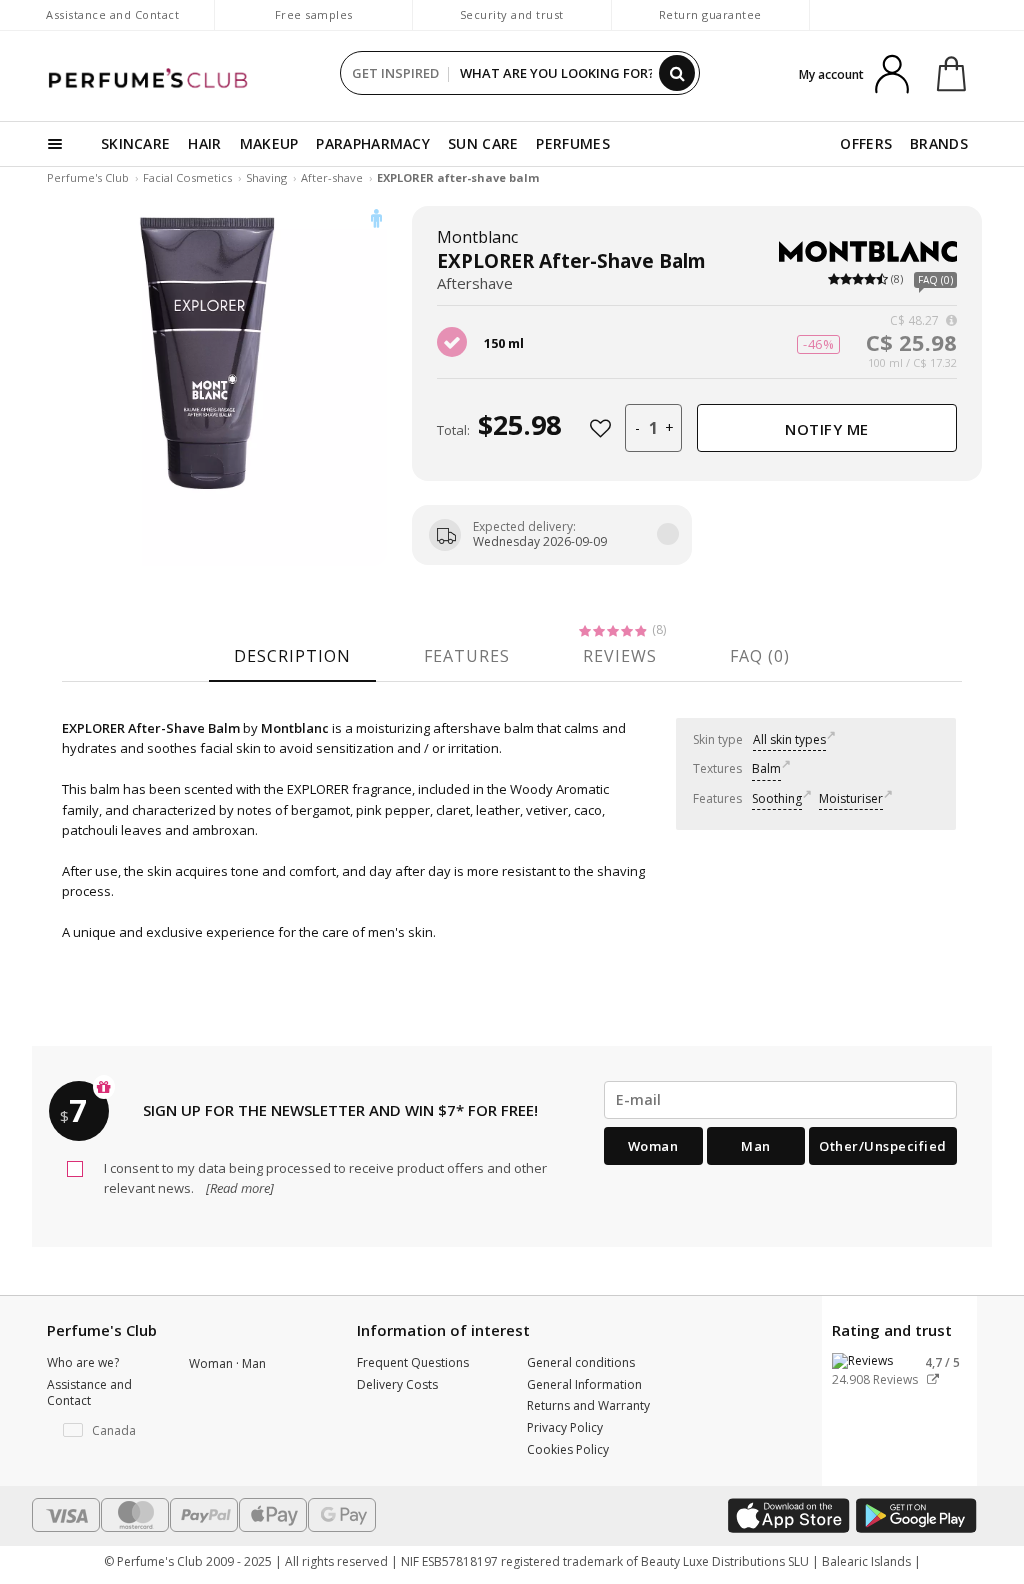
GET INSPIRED (395, 73)
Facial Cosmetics (187, 177)
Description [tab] (292, 656)
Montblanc (477, 237)
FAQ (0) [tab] (760, 656)
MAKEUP (269, 143)
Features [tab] (467, 656)
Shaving (266, 177)
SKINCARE (135, 143)
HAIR (204, 143)
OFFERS (866, 143)
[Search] (677, 73)
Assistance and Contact (112, 14)
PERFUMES (572, 143)
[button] (103, 1431)
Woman (653, 1146)
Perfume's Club (88, 177)
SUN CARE (483, 143)
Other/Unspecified (883, 1146)
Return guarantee (710, 14)
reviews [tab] (620, 656)
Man (756, 1146)
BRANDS (939, 143)
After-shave (332, 177)
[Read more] (238, 1188)
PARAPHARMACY (373, 143)
